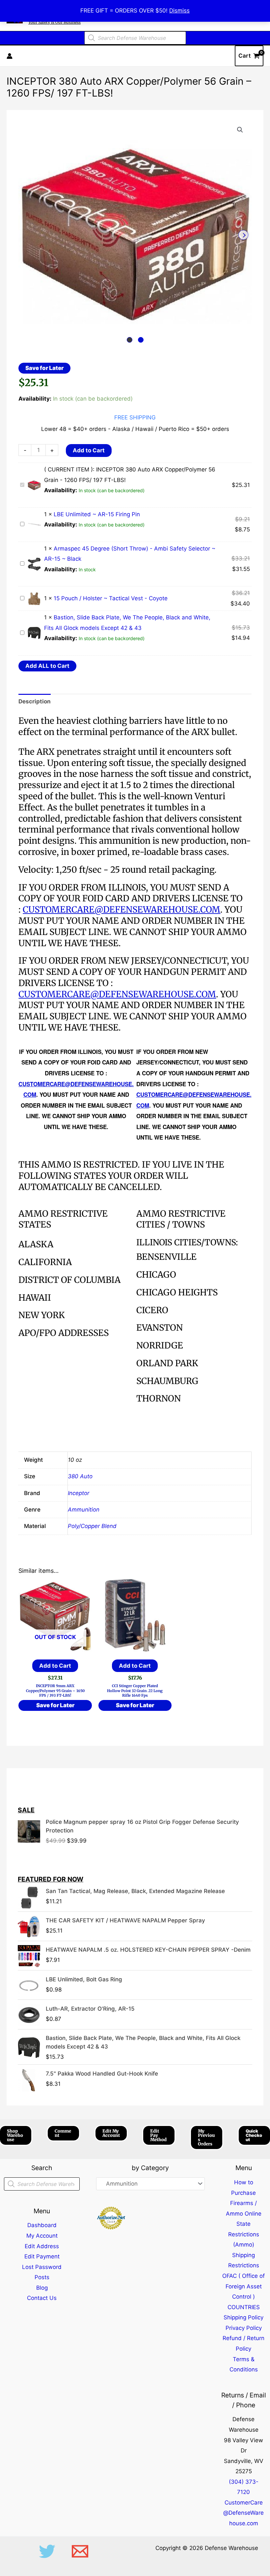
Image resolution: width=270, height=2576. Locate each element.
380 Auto (80, 1476)
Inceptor (79, 1493)
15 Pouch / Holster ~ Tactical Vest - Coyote (111, 598)
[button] (240, 130)
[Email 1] (80, 2551)
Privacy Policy (244, 2328)
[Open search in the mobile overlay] (135, 38)
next (243, 235)
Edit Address (42, 2246)
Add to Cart (89, 450)
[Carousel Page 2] (141, 340)
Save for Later (44, 368)
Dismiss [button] (179, 11)
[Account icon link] (10, 56)
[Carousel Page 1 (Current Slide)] (130, 340)
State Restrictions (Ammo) (244, 2234)
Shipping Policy (243, 2317)
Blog (42, 2288)
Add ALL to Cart (47, 666)
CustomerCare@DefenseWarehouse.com (243, 2513)
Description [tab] (35, 701)
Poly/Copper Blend (92, 1526)
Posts (42, 2277)
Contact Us (42, 2298)
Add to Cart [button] (135, 1666)
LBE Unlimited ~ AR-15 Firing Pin (97, 514)
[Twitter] (47, 2551)
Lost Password (42, 2267)
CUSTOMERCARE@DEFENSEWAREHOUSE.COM (121, 909)
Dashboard (42, 2225)
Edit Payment (42, 2256)
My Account (42, 2236)
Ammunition (84, 1510)
